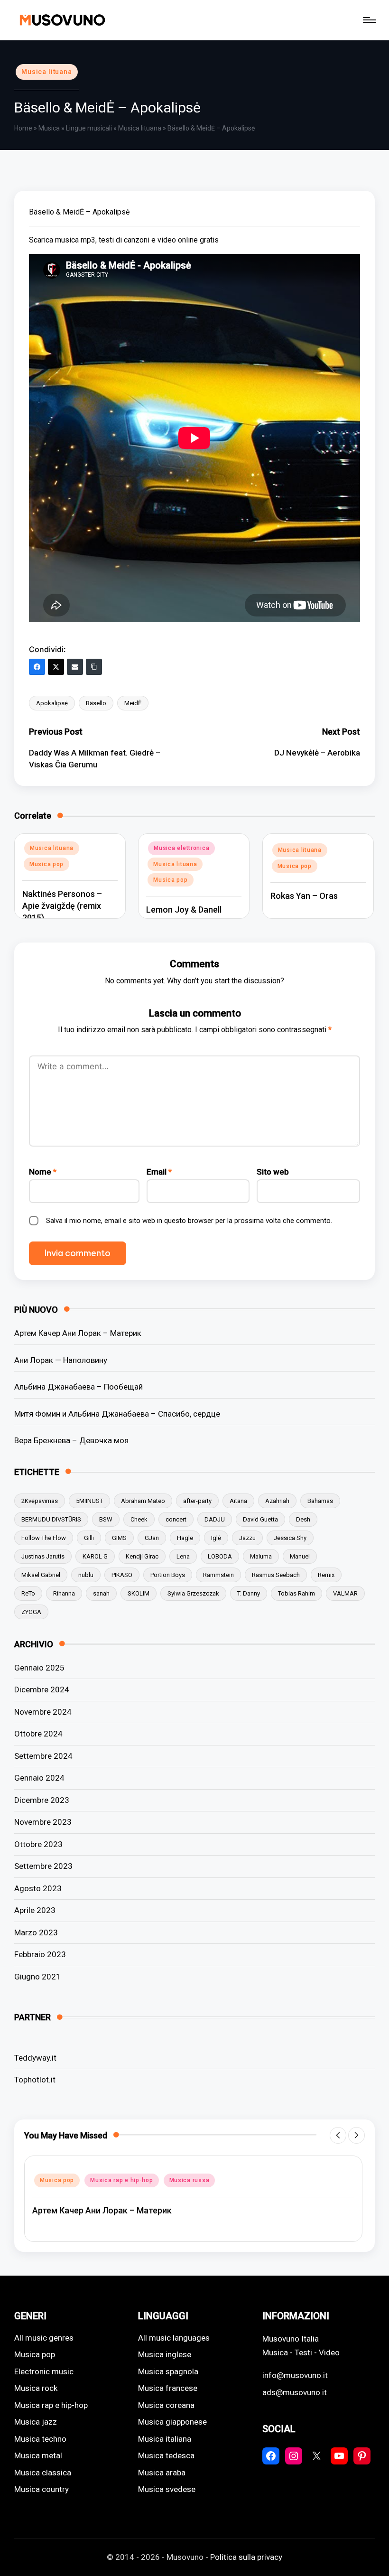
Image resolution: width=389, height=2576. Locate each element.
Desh (303, 1519)
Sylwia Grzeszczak (193, 1593)
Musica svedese (167, 2489)
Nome (43, 1172)
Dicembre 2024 (42, 1689)
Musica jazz (36, 2422)
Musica (49, 128)
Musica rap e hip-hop (121, 2180)
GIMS (119, 1538)
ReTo (28, 1593)
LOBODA (220, 1556)
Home (23, 128)
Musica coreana (166, 2405)
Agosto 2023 (38, 1888)
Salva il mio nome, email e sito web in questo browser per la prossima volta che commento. (189, 1221)
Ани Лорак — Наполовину (61, 1360)
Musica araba (162, 2473)
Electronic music (44, 2371)
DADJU (215, 1519)
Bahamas (320, 1501)
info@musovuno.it (295, 2375)
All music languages (174, 2338)
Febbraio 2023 (40, 1954)
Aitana (238, 1501)
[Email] (75, 667)
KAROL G (95, 1556)
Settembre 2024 (43, 1756)
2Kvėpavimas (40, 1501)
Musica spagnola (168, 2371)
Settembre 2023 (43, 1866)
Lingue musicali (89, 128)
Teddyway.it (35, 2058)
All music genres (44, 2338)
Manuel (300, 1556)
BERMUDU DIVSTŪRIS (51, 1519)
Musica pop (46, 864)
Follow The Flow (44, 1538)
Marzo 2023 (36, 1932)
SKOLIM (139, 1593)
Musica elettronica (181, 848)
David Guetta (260, 1519)
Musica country (42, 2489)
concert (176, 1519)
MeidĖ (133, 703)
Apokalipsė (52, 703)
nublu (86, 1575)
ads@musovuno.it (295, 2392)
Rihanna (64, 1593)
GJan (152, 1538)
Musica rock (36, 2388)
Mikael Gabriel (41, 1575)
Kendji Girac (142, 1556)
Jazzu (247, 1538)
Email (159, 1172)
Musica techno (40, 2439)
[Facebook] (37, 667)
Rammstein (218, 1575)
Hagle (185, 1538)
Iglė (216, 1538)
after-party (197, 1501)
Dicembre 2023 (42, 1800)
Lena (183, 1556)
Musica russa (190, 2180)
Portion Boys (168, 1575)
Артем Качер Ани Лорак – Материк (78, 1333)
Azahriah (277, 1501)
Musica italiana (165, 2439)
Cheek (139, 1519)
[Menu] (369, 20)
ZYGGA (31, 1612)
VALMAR (345, 1593)
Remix (326, 1575)
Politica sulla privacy (246, 2557)
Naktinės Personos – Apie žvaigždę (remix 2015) (62, 906)
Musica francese (168, 2388)
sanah (101, 1593)
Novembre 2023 (43, 1822)
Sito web (273, 1172)
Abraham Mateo (143, 1501)
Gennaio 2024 (39, 1778)
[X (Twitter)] (56, 667)
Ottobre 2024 (38, 1734)
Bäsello (96, 703)
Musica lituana (47, 72)
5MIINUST (89, 1501)
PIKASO (122, 1575)
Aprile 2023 (35, 1910)
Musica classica (43, 2473)
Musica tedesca (166, 2455)
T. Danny (249, 1593)
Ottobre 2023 (38, 1844)
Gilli (89, 1538)
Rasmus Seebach (276, 1575)
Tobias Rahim (296, 1593)
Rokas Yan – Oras (304, 896)
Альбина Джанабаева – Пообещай (79, 1387)
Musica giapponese (172, 2422)
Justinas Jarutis (43, 1556)
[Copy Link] (94, 667)
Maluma (261, 1556)
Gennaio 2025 (39, 1668)
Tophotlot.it (35, 2080)
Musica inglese (165, 2354)
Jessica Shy (290, 1538)
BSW (106, 1519)
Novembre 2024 (43, 1712)
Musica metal (38, 2455)
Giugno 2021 (37, 1977)
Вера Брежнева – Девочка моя (71, 1440)
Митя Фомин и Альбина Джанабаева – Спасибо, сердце (117, 1414)
